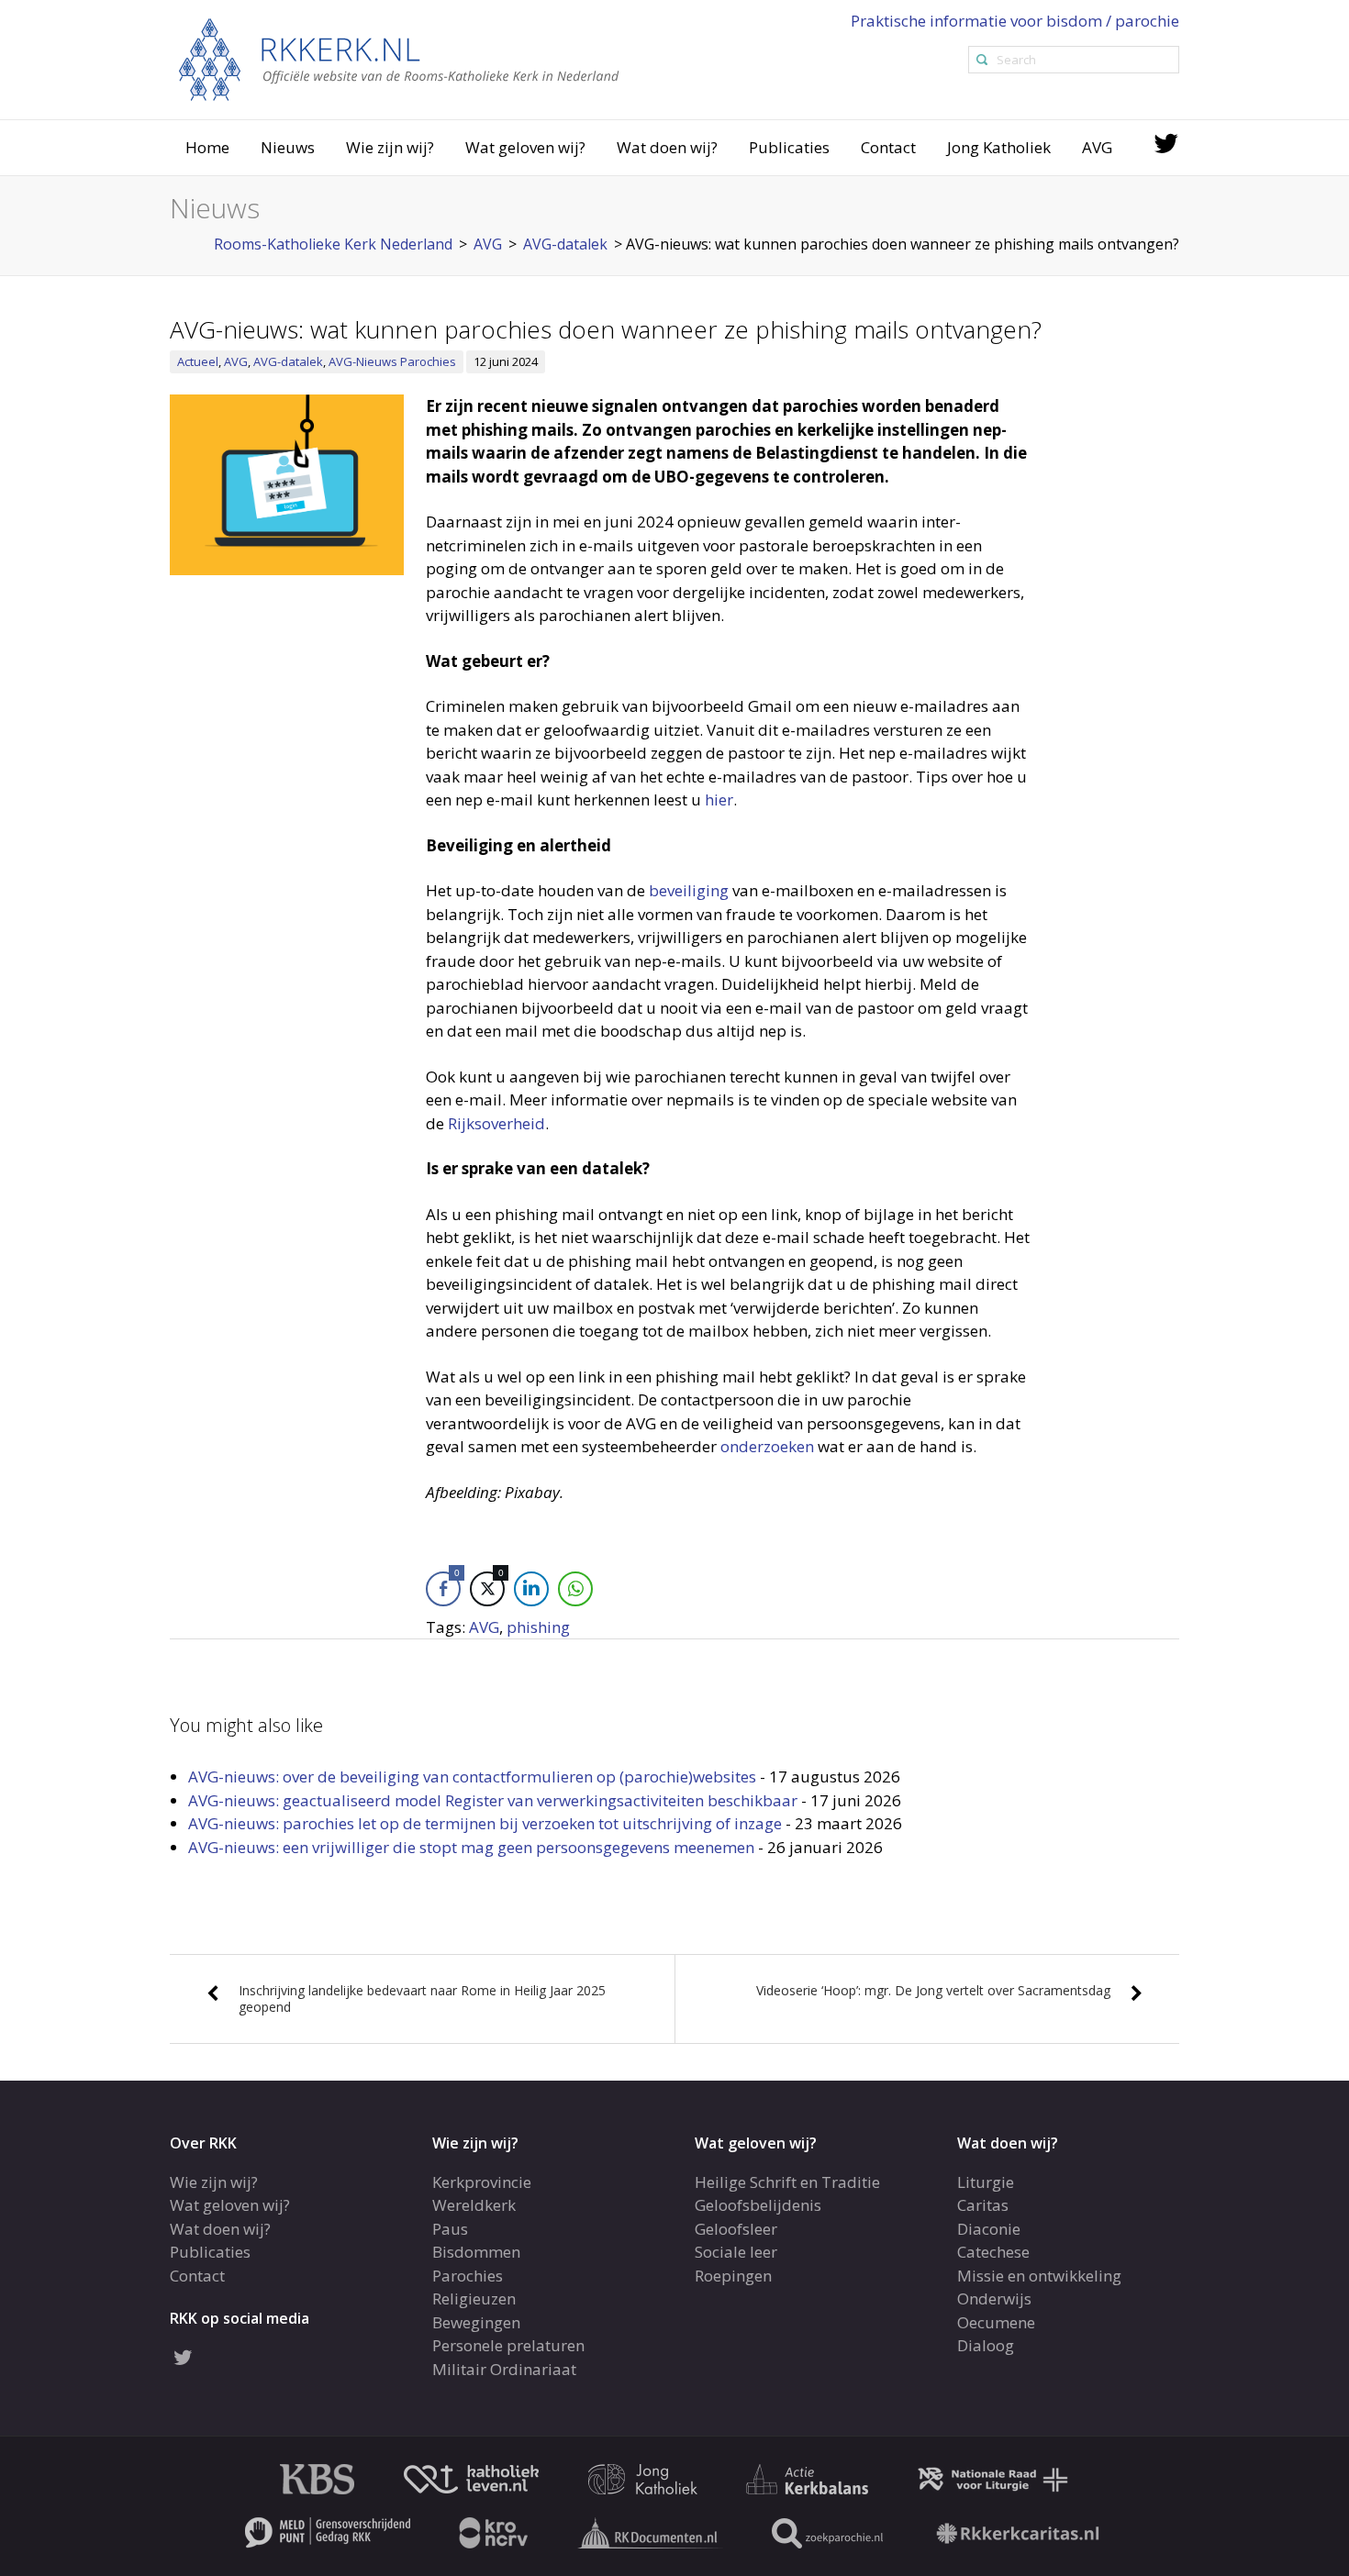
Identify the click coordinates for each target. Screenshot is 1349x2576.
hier (719, 799)
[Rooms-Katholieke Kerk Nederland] (399, 58)
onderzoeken (767, 1446)
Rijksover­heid (496, 1123)
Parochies (468, 2276)
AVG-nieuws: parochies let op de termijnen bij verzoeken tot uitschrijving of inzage (485, 1823)
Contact (888, 147)
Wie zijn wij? (390, 147)
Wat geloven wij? (525, 147)
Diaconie (989, 2229)
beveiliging (689, 890)
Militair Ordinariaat (504, 2369)
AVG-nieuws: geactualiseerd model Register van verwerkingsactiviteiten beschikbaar (493, 1800)
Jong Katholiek (999, 147)
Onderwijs (994, 2298)
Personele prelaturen (508, 2345)
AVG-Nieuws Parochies (392, 361)
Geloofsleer (736, 2229)
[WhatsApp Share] (575, 1589)
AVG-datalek (288, 361)
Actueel (198, 361)
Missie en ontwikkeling (1039, 2276)
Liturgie (986, 2182)
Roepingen (733, 2276)
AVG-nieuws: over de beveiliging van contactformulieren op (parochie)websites (472, 1777)
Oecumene (996, 2322)
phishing (538, 1627)
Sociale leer (736, 2252)
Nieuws (288, 147)
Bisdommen (476, 2252)
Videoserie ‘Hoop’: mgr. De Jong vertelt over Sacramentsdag (933, 1990)
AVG (1097, 147)
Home (207, 147)
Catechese (993, 2252)
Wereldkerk (474, 2205)
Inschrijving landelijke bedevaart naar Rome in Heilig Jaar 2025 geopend (422, 1999)
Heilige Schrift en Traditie (787, 2182)
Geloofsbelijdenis (758, 2205)
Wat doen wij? (667, 147)
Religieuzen (474, 2298)
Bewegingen (476, 2322)
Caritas (983, 2205)
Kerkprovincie (482, 2182)
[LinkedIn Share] (531, 1589)
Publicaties (789, 147)
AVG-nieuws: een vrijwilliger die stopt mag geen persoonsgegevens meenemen (471, 1847)
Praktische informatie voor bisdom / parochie (1015, 21)
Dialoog (986, 2345)
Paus (450, 2229)
